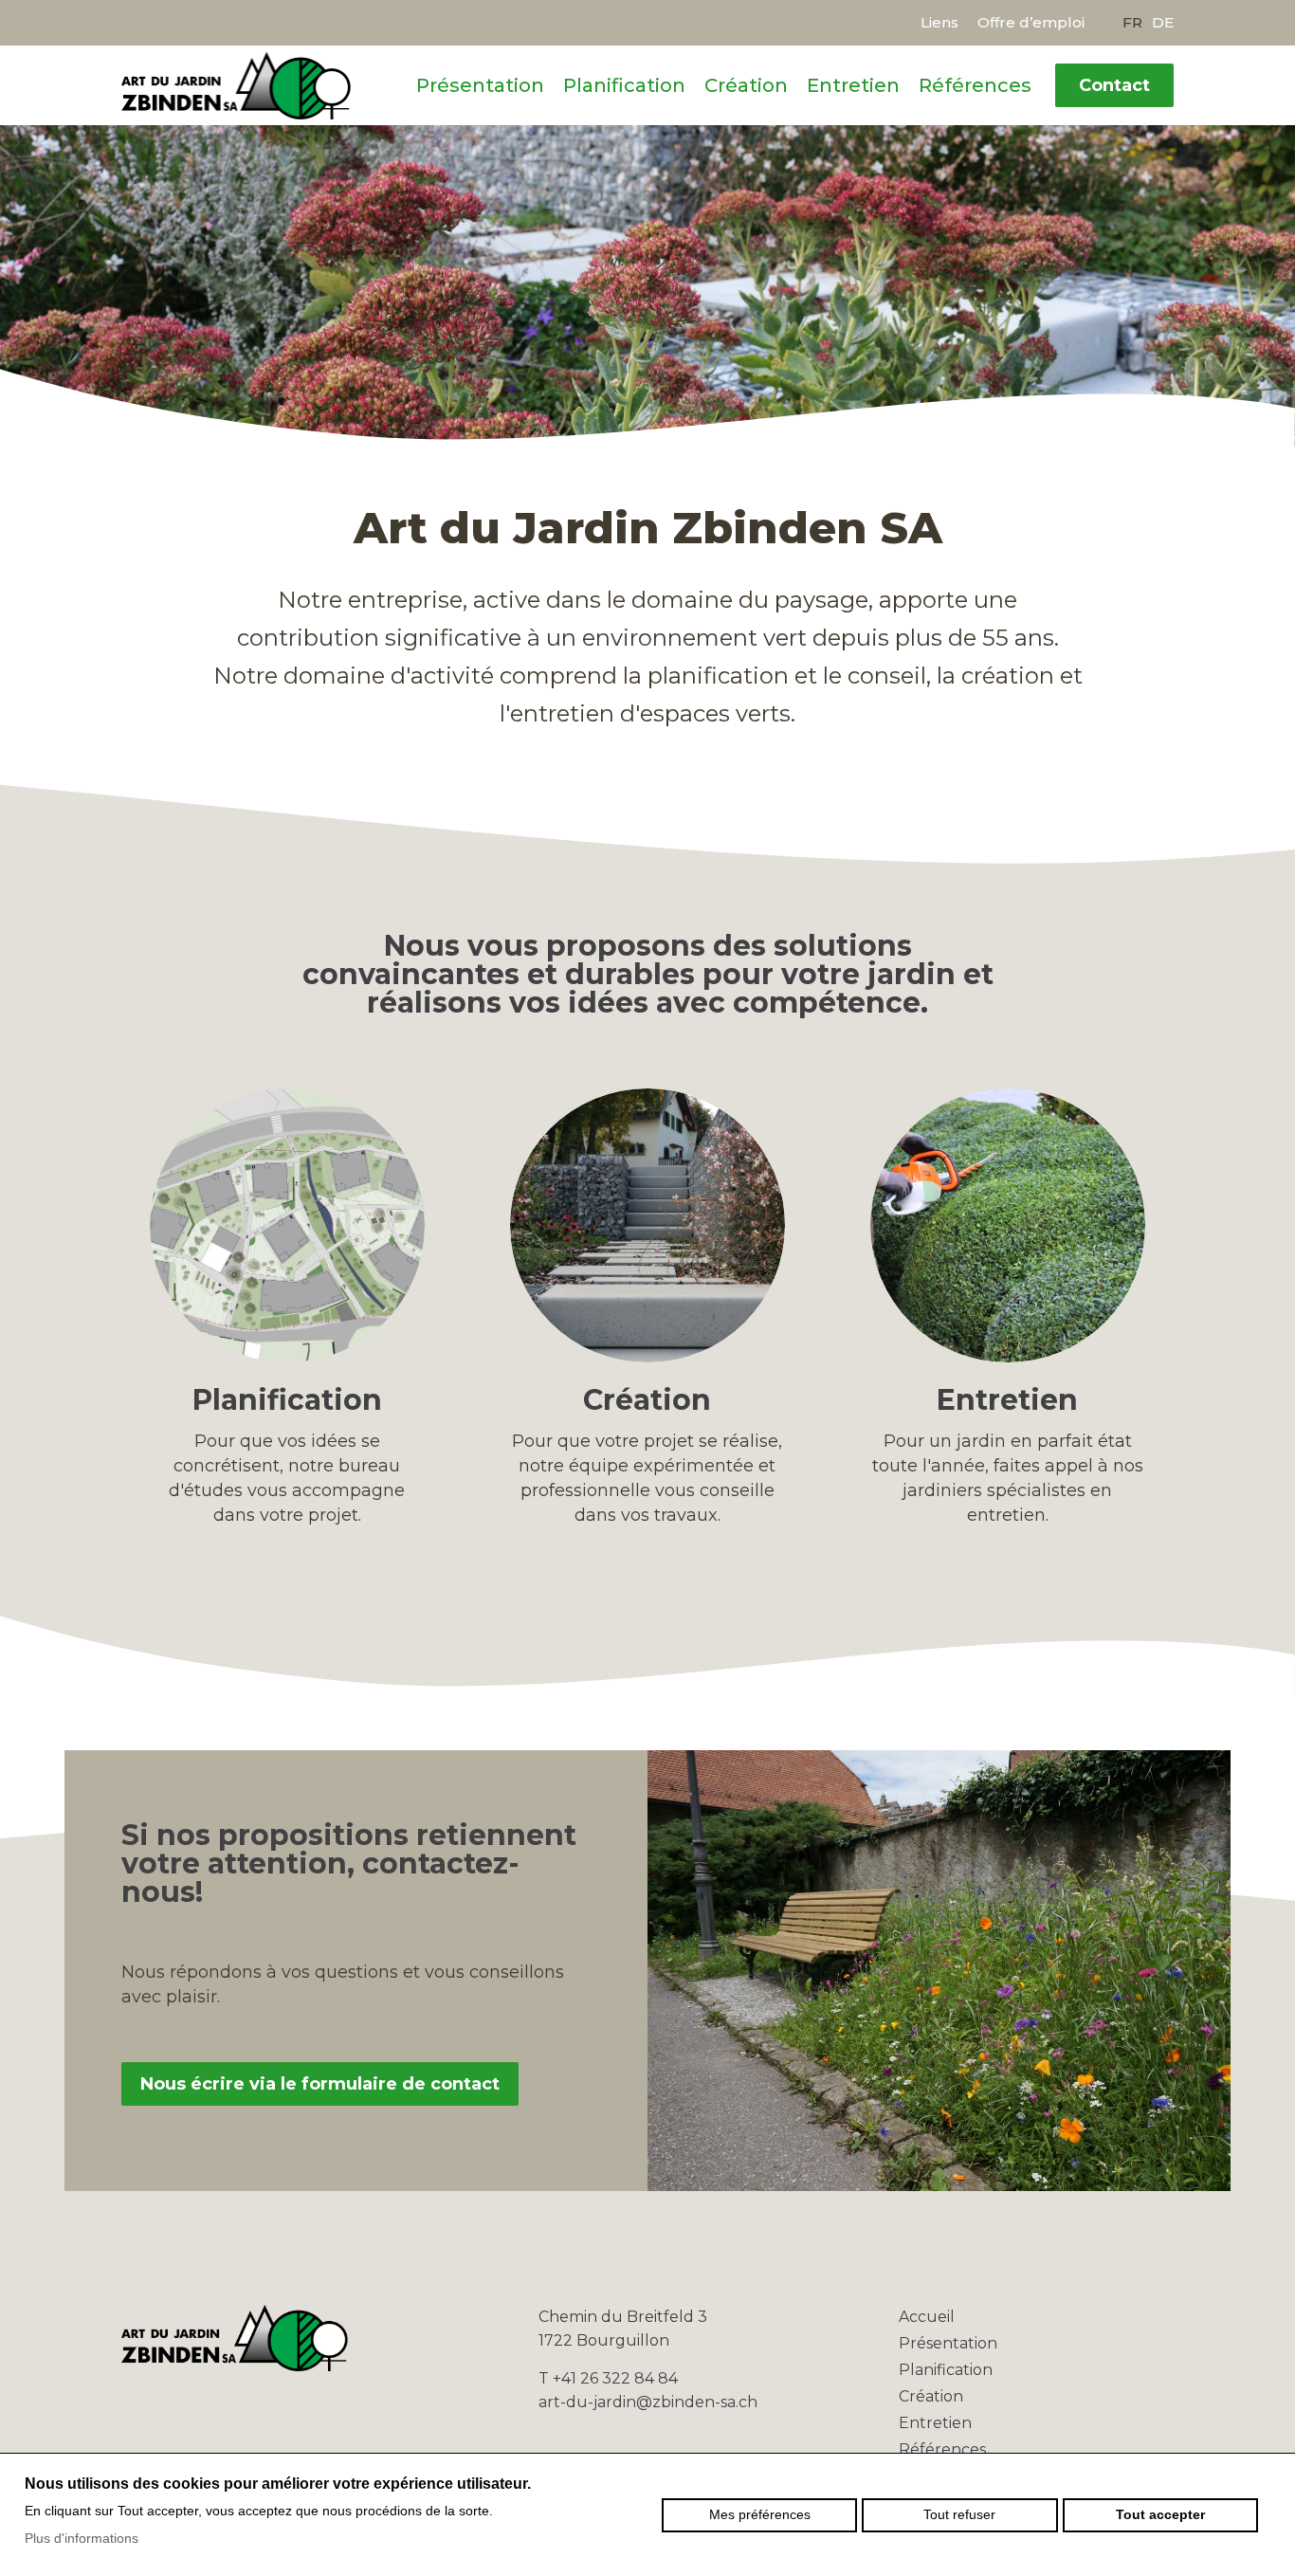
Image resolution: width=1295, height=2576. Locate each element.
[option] (647, 284)
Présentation (480, 85)
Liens (939, 22)
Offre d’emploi (1031, 22)
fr (1132, 22)
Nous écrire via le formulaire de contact (320, 2084)
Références (975, 85)
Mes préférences (760, 2514)
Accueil (927, 2317)
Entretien (853, 85)
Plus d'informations (82, 2538)
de (1163, 22)
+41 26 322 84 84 (615, 2378)
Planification (624, 85)
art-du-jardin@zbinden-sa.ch (648, 2402)
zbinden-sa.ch (236, 85)
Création (746, 85)
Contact (1114, 85)
